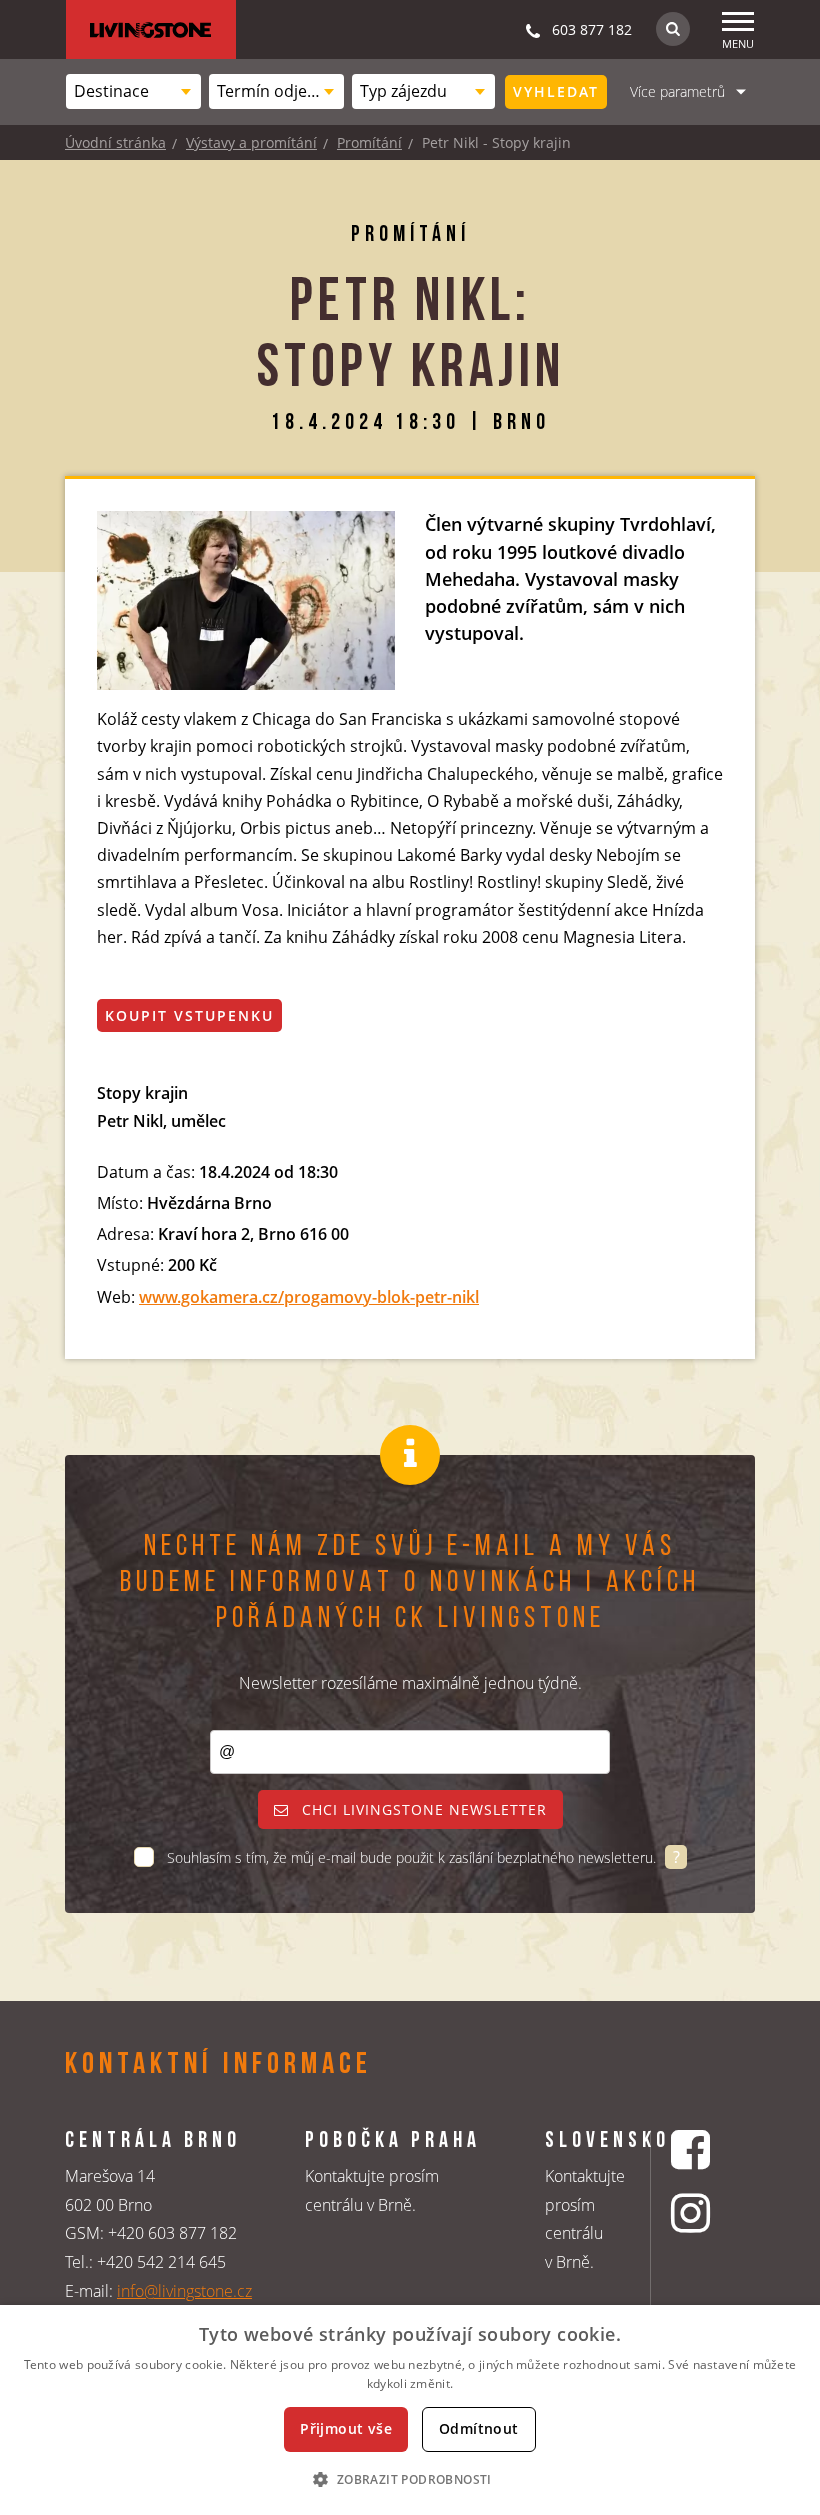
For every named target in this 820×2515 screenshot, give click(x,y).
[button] (409, 2479)
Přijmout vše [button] (346, 2428)
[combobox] (133, 91)
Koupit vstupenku (189, 1015)
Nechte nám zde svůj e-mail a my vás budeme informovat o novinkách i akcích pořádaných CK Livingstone (410, 1583)
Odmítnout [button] (479, 2428)
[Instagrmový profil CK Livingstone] (693, 2212)
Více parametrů (677, 91)
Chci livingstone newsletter (422, 1809)
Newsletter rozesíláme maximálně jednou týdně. (410, 1683)
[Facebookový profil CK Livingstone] (693, 2149)
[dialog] (410, 2410)
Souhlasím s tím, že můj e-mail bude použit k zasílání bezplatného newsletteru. (413, 1857)
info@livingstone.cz (184, 2291)
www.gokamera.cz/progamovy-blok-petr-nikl (309, 1297)
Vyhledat (556, 91)
